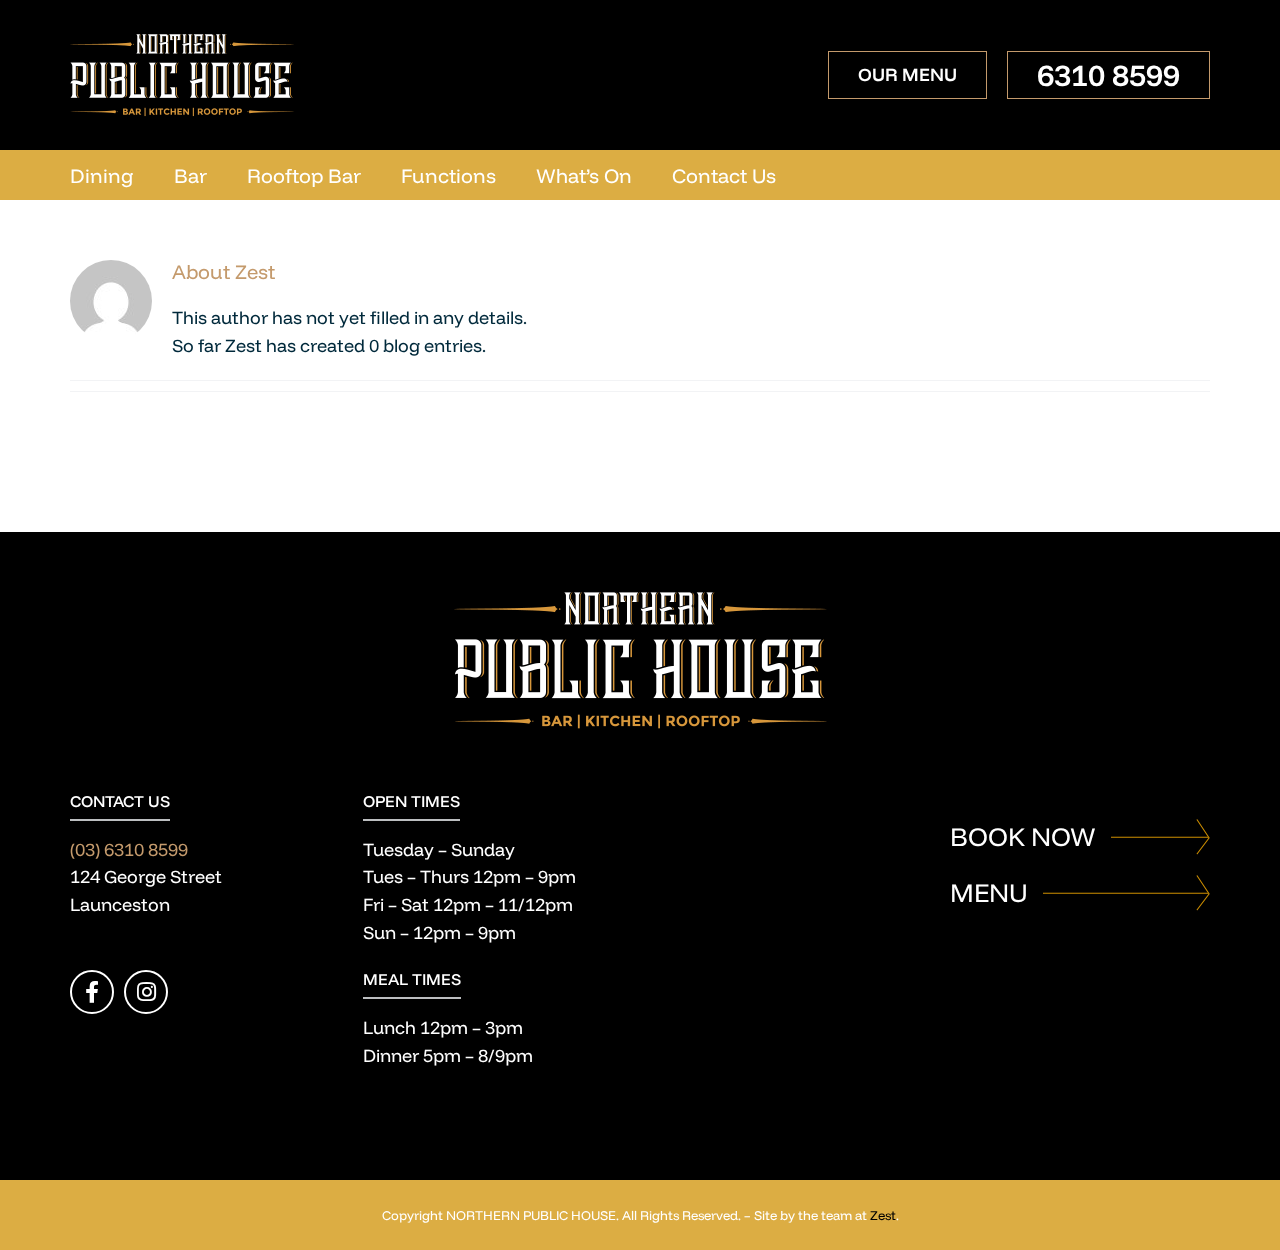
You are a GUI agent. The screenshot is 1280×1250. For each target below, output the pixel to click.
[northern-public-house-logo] (182, 42)
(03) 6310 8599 (129, 849)
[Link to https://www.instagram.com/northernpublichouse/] (146, 992)
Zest (883, 1215)
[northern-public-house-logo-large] (640, 600)
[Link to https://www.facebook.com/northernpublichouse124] (92, 992)
